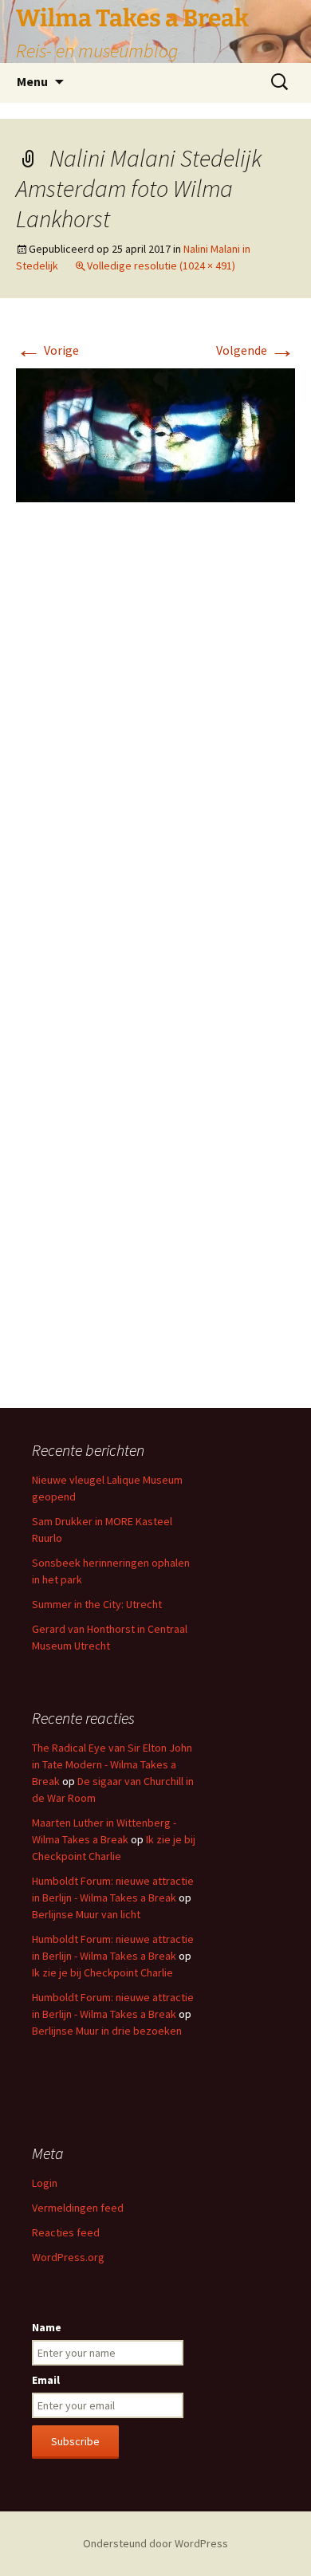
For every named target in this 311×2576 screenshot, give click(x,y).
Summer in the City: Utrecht (97, 1604)
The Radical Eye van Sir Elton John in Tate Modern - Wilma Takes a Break (112, 1764)
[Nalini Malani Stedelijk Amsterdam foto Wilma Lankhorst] (155, 434)
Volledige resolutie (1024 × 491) (161, 265)
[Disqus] (155, 753)
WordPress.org (68, 2257)
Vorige (47, 350)
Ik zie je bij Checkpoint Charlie (102, 1972)
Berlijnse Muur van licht (86, 1914)
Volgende (256, 350)
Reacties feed (66, 2232)
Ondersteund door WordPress (155, 2543)
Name (47, 2327)
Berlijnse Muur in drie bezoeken (107, 2031)
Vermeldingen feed (78, 2208)
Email (46, 2380)
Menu (32, 81)
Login (45, 2183)
